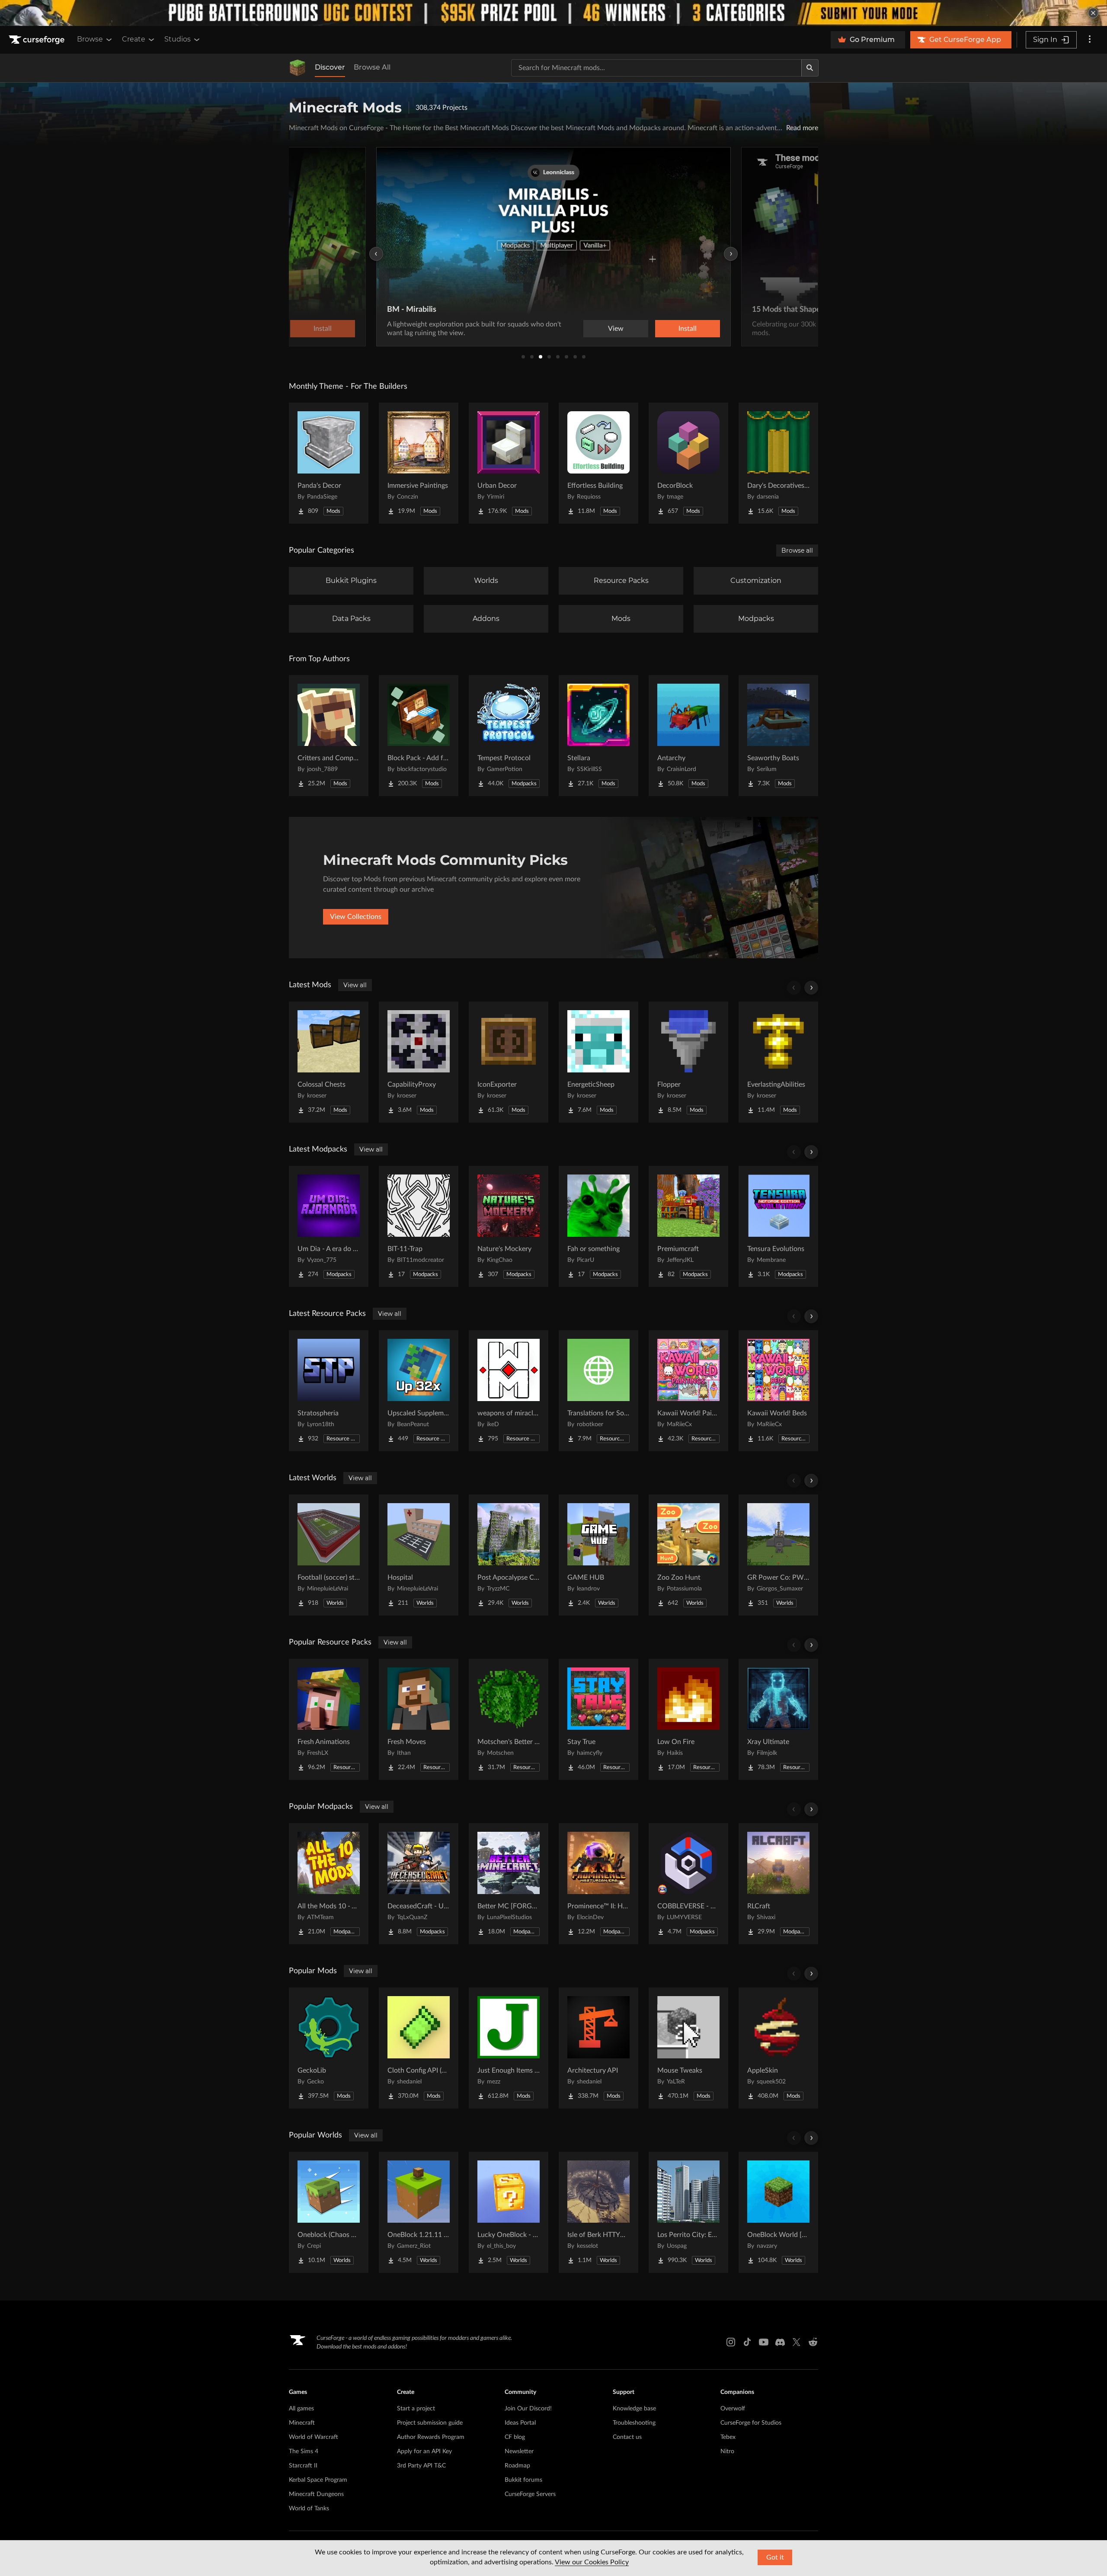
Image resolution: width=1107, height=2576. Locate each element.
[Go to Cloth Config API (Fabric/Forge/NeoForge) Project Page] (419, 2048)
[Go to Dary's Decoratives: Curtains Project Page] (778, 463)
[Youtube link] (764, 2342)
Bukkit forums (523, 2480)
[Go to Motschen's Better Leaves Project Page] (509, 1719)
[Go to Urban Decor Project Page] (509, 463)
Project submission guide (430, 2423)
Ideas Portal (520, 2423)
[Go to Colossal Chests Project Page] (329, 1062)
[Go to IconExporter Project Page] (509, 1062)
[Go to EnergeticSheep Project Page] (598, 1062)
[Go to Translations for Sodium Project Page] (598, 1391)
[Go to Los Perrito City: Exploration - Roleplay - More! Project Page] (688, 2212)
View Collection (663, 329)
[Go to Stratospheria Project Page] (329, 1391)
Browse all (797, 550)
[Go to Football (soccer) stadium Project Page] (329, 1555)
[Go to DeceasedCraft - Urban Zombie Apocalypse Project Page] (419, 1884)
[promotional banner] (553, 13)
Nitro (727, 2451)
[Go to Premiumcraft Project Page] (688, 1226)
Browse (90, 39)
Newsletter (519, 2451)
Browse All (372, 67)
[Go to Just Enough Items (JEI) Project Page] (509, 2048)
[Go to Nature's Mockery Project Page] (509, 1226)
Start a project (416, 2409)
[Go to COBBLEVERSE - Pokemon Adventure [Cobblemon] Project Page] (688, 1884)
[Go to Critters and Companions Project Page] (329, 736)
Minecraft (302, 2423)
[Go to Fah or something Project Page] (598, 1226)
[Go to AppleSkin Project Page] (778, 2048)
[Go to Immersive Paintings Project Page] (419, 463)
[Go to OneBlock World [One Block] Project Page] (778, 2212)
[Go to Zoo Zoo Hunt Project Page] (688, 1555)
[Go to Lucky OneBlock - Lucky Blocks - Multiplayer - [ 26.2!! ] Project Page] (509, 2212)
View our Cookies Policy (592, 2562)
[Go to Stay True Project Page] (598, 1719)
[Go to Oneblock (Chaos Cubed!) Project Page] (329, 2212)
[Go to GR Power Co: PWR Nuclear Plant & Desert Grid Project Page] (778, 1555)
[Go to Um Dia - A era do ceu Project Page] (329, 1226)
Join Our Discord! (528, 2409)
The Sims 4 (304, 2451)
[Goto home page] (38, 40)
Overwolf (733, 2409)
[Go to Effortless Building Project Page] (598, 463)
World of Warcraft (314, 2437)
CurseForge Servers (530, 2494)
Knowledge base (634, 2409)
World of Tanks (309, 2509)
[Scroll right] (811, 988)
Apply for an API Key (424, 2451)
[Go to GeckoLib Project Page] (329, 2048)
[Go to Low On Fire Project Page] (688, 1719)
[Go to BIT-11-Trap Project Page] (419, 1226)
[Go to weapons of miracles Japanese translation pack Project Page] (509, 1391)
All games (301, 2409)
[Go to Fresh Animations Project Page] (329, 1719)
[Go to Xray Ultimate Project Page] (778, 1719)
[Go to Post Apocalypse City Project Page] (509, 1555)
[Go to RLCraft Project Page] (778, 1884)
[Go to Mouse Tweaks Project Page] (688, 2048)
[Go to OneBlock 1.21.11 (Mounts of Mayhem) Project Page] (419, 2212)
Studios (178, 39)
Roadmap (517, 2466)
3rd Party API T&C (421, 2466)
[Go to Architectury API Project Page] (598, 2048)
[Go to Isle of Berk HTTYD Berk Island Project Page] (598, 2212)
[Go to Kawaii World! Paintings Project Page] (688, 1391)
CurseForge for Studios (751, 2423)
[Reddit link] (813, 2342)
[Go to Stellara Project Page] (598, 736)
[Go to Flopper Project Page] (688, 1062)
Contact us (627, 2437)
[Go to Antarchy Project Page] (688, 736)
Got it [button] (775, 2557)
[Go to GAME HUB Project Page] (598, 1555)
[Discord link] (780, 2342)
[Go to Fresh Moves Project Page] (419, 1719)
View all (355, 985)
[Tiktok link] (747, 2342)
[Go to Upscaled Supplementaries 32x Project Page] (419, 1391)
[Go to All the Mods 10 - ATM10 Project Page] (329, 1884)
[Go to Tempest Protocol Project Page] (509, 736)
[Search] (810, 68)
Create (134, 39)
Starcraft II (303, 2466)
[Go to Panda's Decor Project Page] (329, 463)
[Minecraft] (298, 68)
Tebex (728, 2437)
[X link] (797, 2342)
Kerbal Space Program (318, 2480)
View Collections (356, 917)
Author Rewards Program (431, 2437)
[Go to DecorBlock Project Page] (688, 463)
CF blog (515, 2437)
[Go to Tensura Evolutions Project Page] (778, 1226)
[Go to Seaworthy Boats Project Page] (778, 736)
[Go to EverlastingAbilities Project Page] (778, 1062)
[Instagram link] (731, 2342)
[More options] (1090, 40)
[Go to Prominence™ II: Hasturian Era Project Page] (598, 1884)
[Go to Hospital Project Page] (419, 1555)
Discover (330, 67)
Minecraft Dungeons (316, 2494)
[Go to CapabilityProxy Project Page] (419, 1062)
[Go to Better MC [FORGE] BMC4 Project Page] (509, 1884)
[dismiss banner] (1093, 13)
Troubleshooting (634, 2423)
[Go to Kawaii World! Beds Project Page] (778, 1391)
